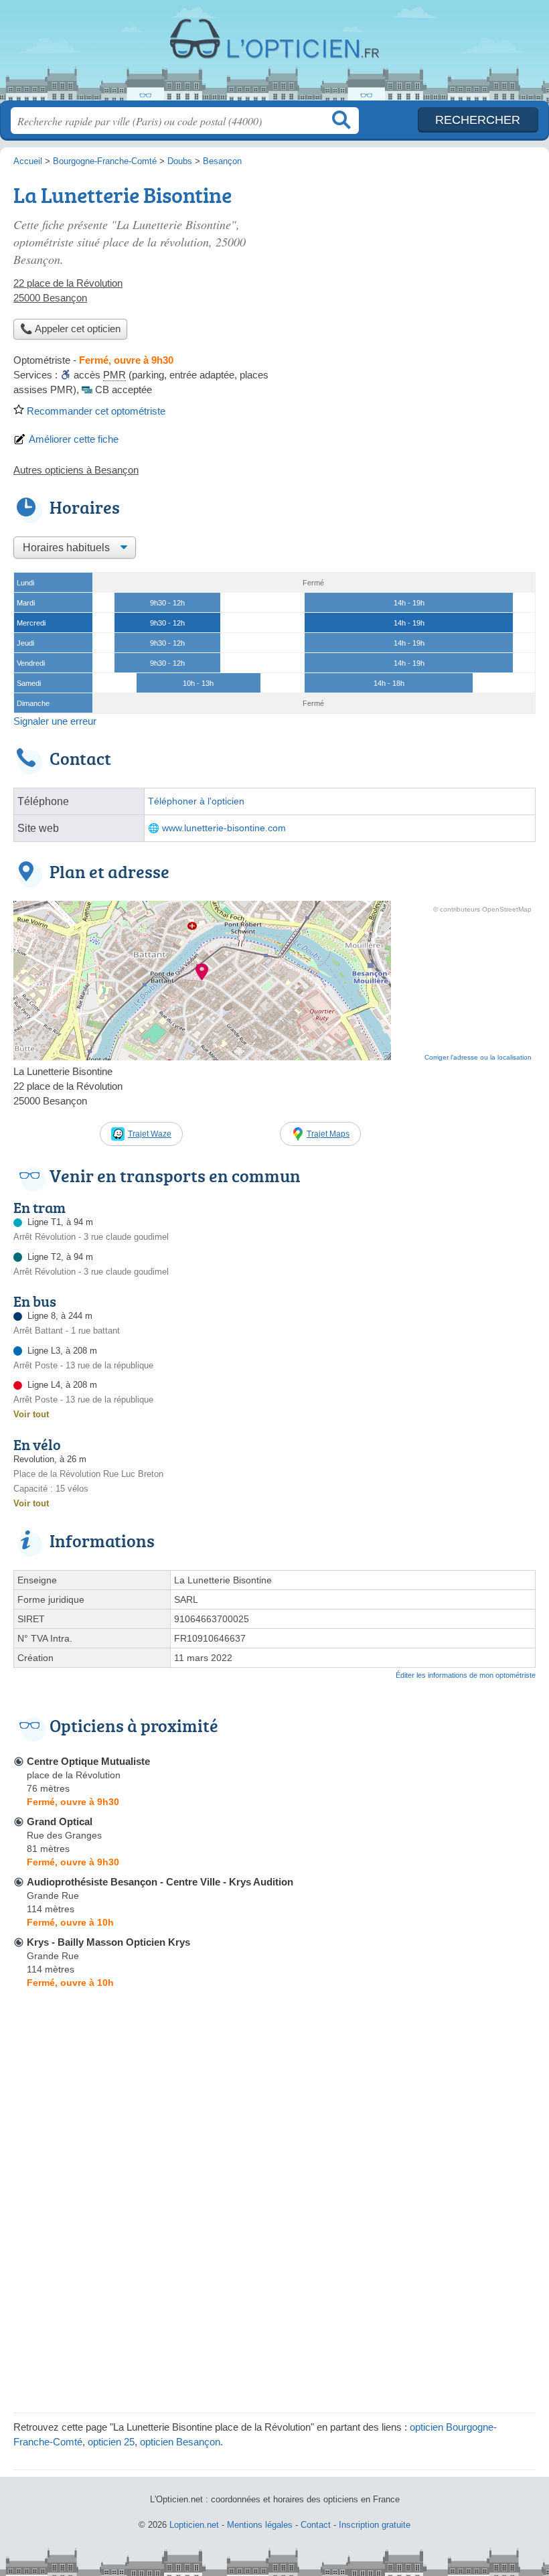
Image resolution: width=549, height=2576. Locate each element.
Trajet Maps (328, 1134)
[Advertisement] (274, 2305)
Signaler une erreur (55, 721)
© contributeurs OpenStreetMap (482, 909)
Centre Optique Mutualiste (88, 1761)
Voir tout (31, 1414)
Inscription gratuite (375, 2525)
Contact (316, 2525)
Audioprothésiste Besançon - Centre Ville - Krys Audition (160, 1882)
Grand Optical (60, 1821)
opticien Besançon (180, 2442)
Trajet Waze (150, 1134)
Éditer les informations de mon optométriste (466, 1675)
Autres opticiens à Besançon (76, 470)
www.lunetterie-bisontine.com (224, 828)
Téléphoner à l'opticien (196, 801)
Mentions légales (260, 2525)
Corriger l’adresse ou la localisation (478, 1057)
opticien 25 (111, 2442)
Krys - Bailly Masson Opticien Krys (108, 1942)
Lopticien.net (274, 55)
